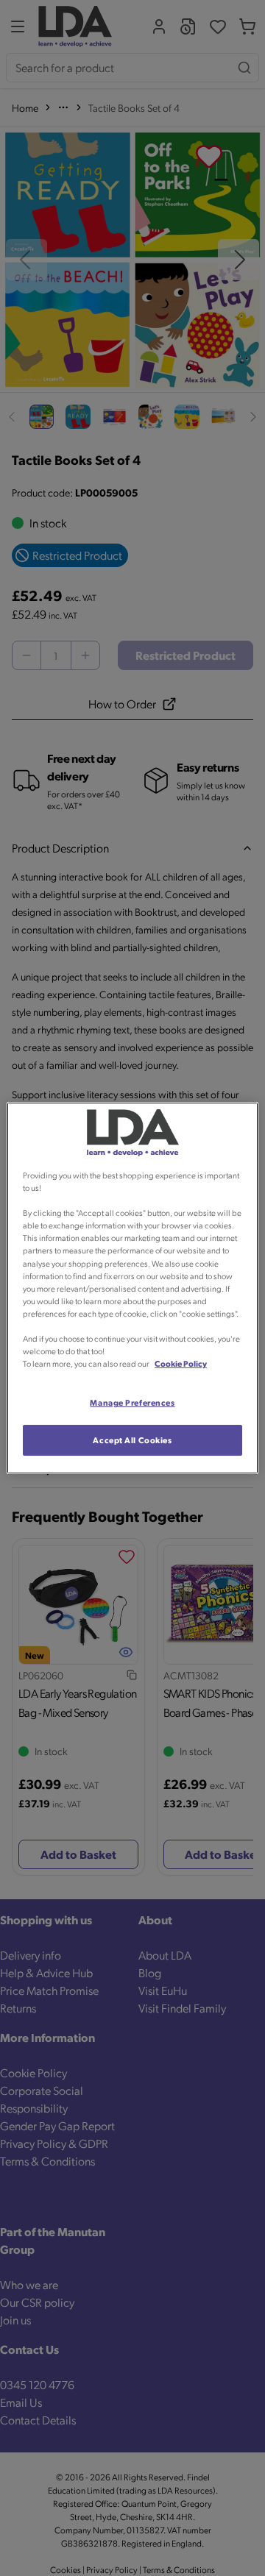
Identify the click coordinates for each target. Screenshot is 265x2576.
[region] (132, 1288)
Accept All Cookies (132, 1440)
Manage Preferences (132, 1402)
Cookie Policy (181, 1363)
